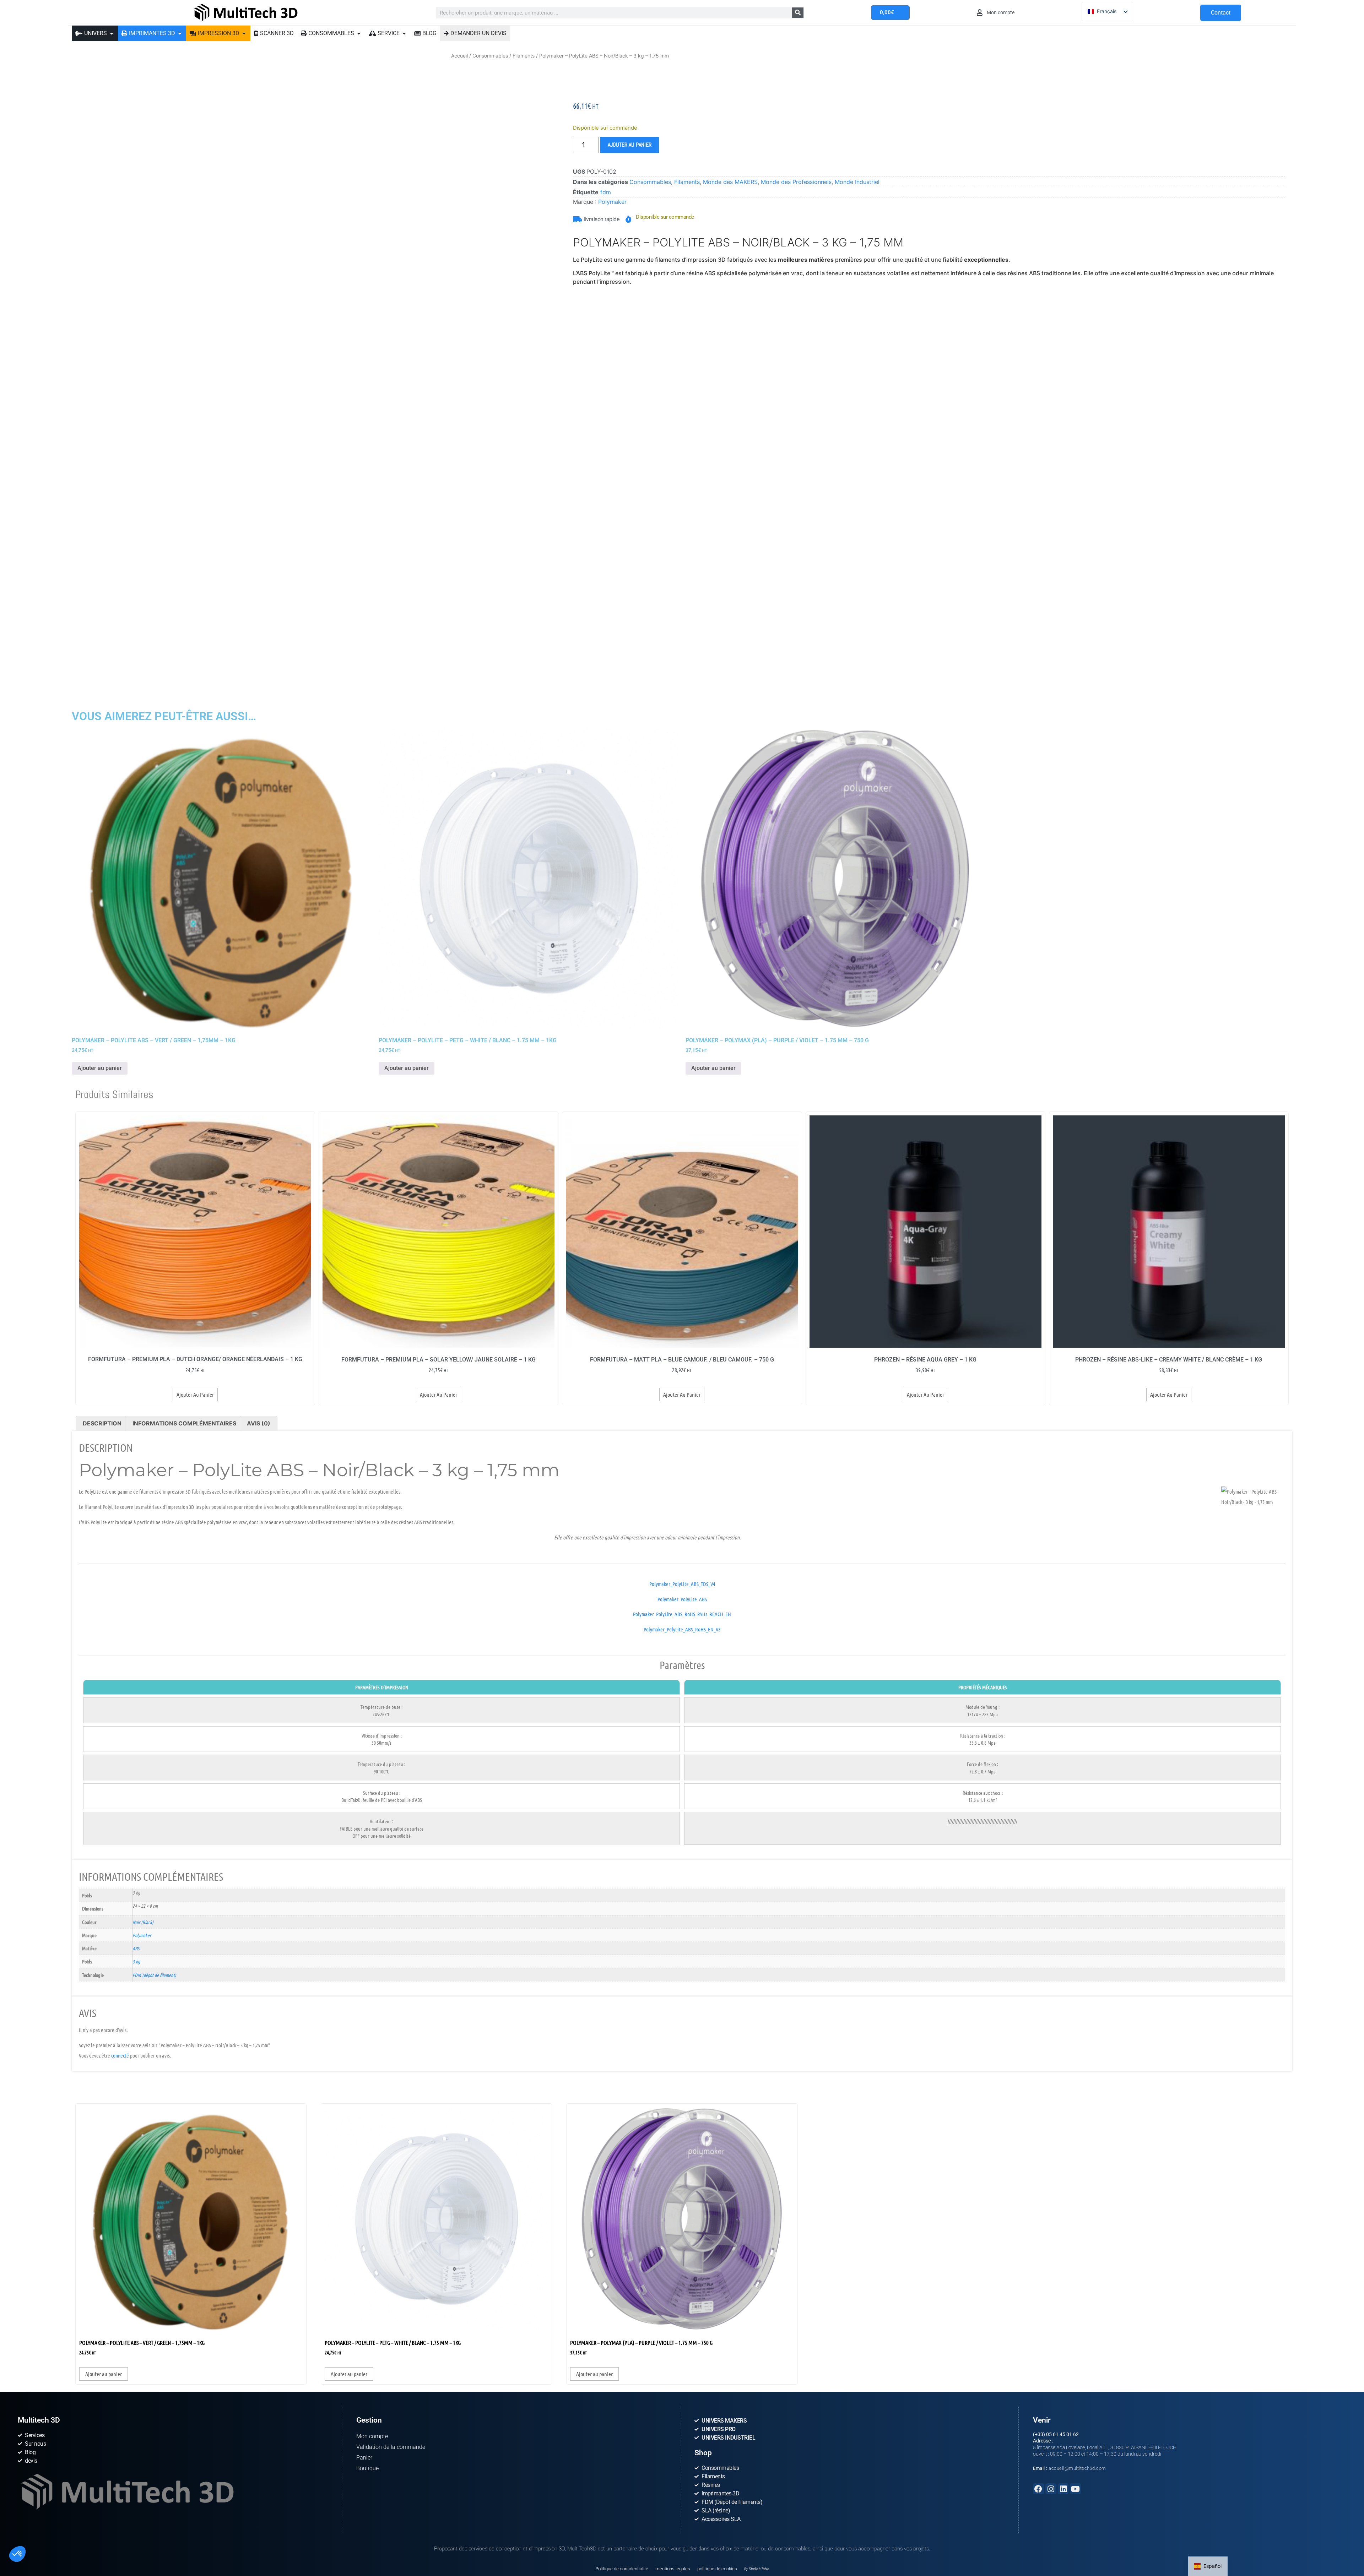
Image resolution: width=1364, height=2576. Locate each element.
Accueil (459, 56)
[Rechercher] (798, 13)
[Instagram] (1051, 2281)
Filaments (524, 56)
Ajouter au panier (630, 145)
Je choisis (82, 2540)
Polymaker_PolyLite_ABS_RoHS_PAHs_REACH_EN (682, 1618)
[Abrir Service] (404, 33)
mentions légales (673, 2361)
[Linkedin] (1063, 2281)
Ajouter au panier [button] (100, 1072)
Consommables (490, 56)
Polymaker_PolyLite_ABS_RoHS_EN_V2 (682, 1633)
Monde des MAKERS (730, 182)
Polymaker (612, 202)
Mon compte (372, 2229)
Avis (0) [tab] (259, 1427)
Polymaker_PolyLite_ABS (682, 1603)
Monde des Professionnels (796, 182)
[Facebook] (1038, 2281)
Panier (364, 2250)
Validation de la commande (391, 2240)
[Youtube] (1075, 2281)
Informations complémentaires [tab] (184, 1427)
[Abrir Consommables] (359, 33)
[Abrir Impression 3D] (244, 33)
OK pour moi (131, 2540)
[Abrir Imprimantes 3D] (180, 33)
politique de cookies (717, 2361)
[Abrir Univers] (112, 33)
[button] (17, 2554)
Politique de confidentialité (622, 2361)
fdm (606, 192)
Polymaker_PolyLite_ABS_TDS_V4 (682, 1587)
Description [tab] (102, 1427)
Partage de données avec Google (52, 2511)
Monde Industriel (857, 182)
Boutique (367, 2261)
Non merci (32, 2540)
